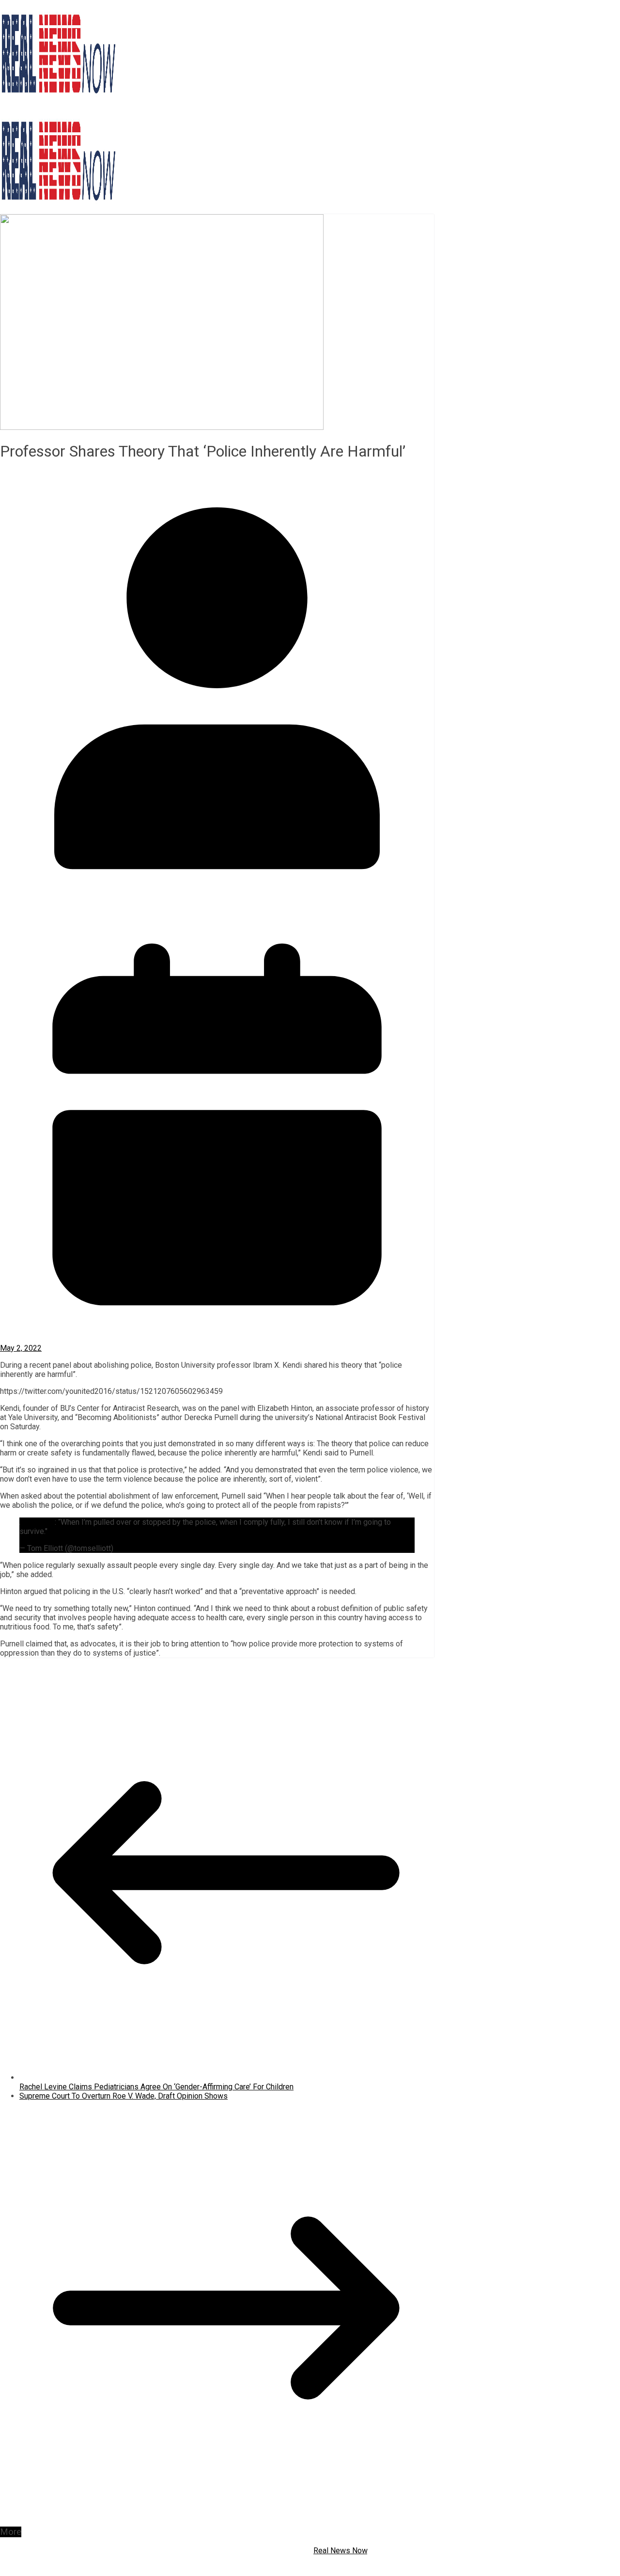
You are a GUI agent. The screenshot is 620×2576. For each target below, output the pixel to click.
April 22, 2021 (139, 1548)
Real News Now (340, 2551)
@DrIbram (38, 1522)
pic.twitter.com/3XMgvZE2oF (99, 1531)
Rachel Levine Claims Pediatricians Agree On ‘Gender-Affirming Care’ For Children (156, 2087)
